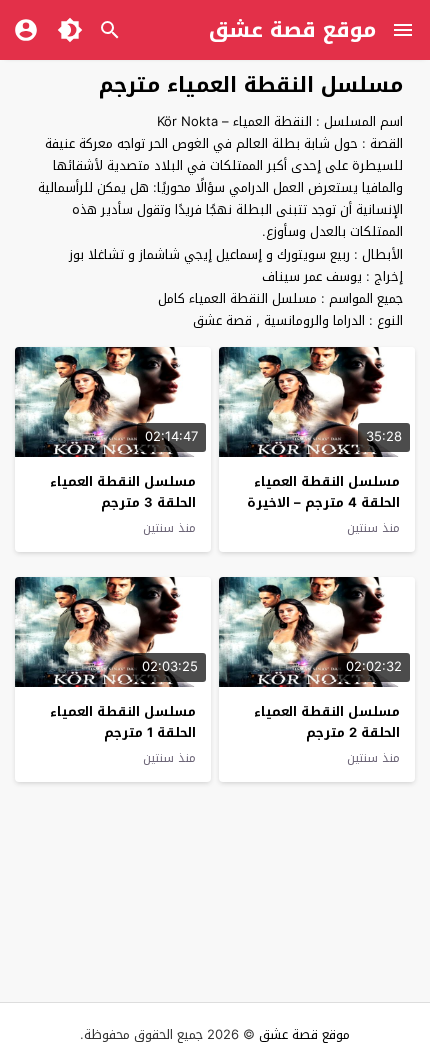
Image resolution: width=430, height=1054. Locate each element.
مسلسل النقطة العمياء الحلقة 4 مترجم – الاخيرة (323, 492)
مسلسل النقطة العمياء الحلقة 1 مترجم (123, 722)
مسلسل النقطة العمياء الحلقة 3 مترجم (123, 492)
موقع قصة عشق (292, 30)
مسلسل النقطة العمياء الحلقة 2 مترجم (327, 722)
